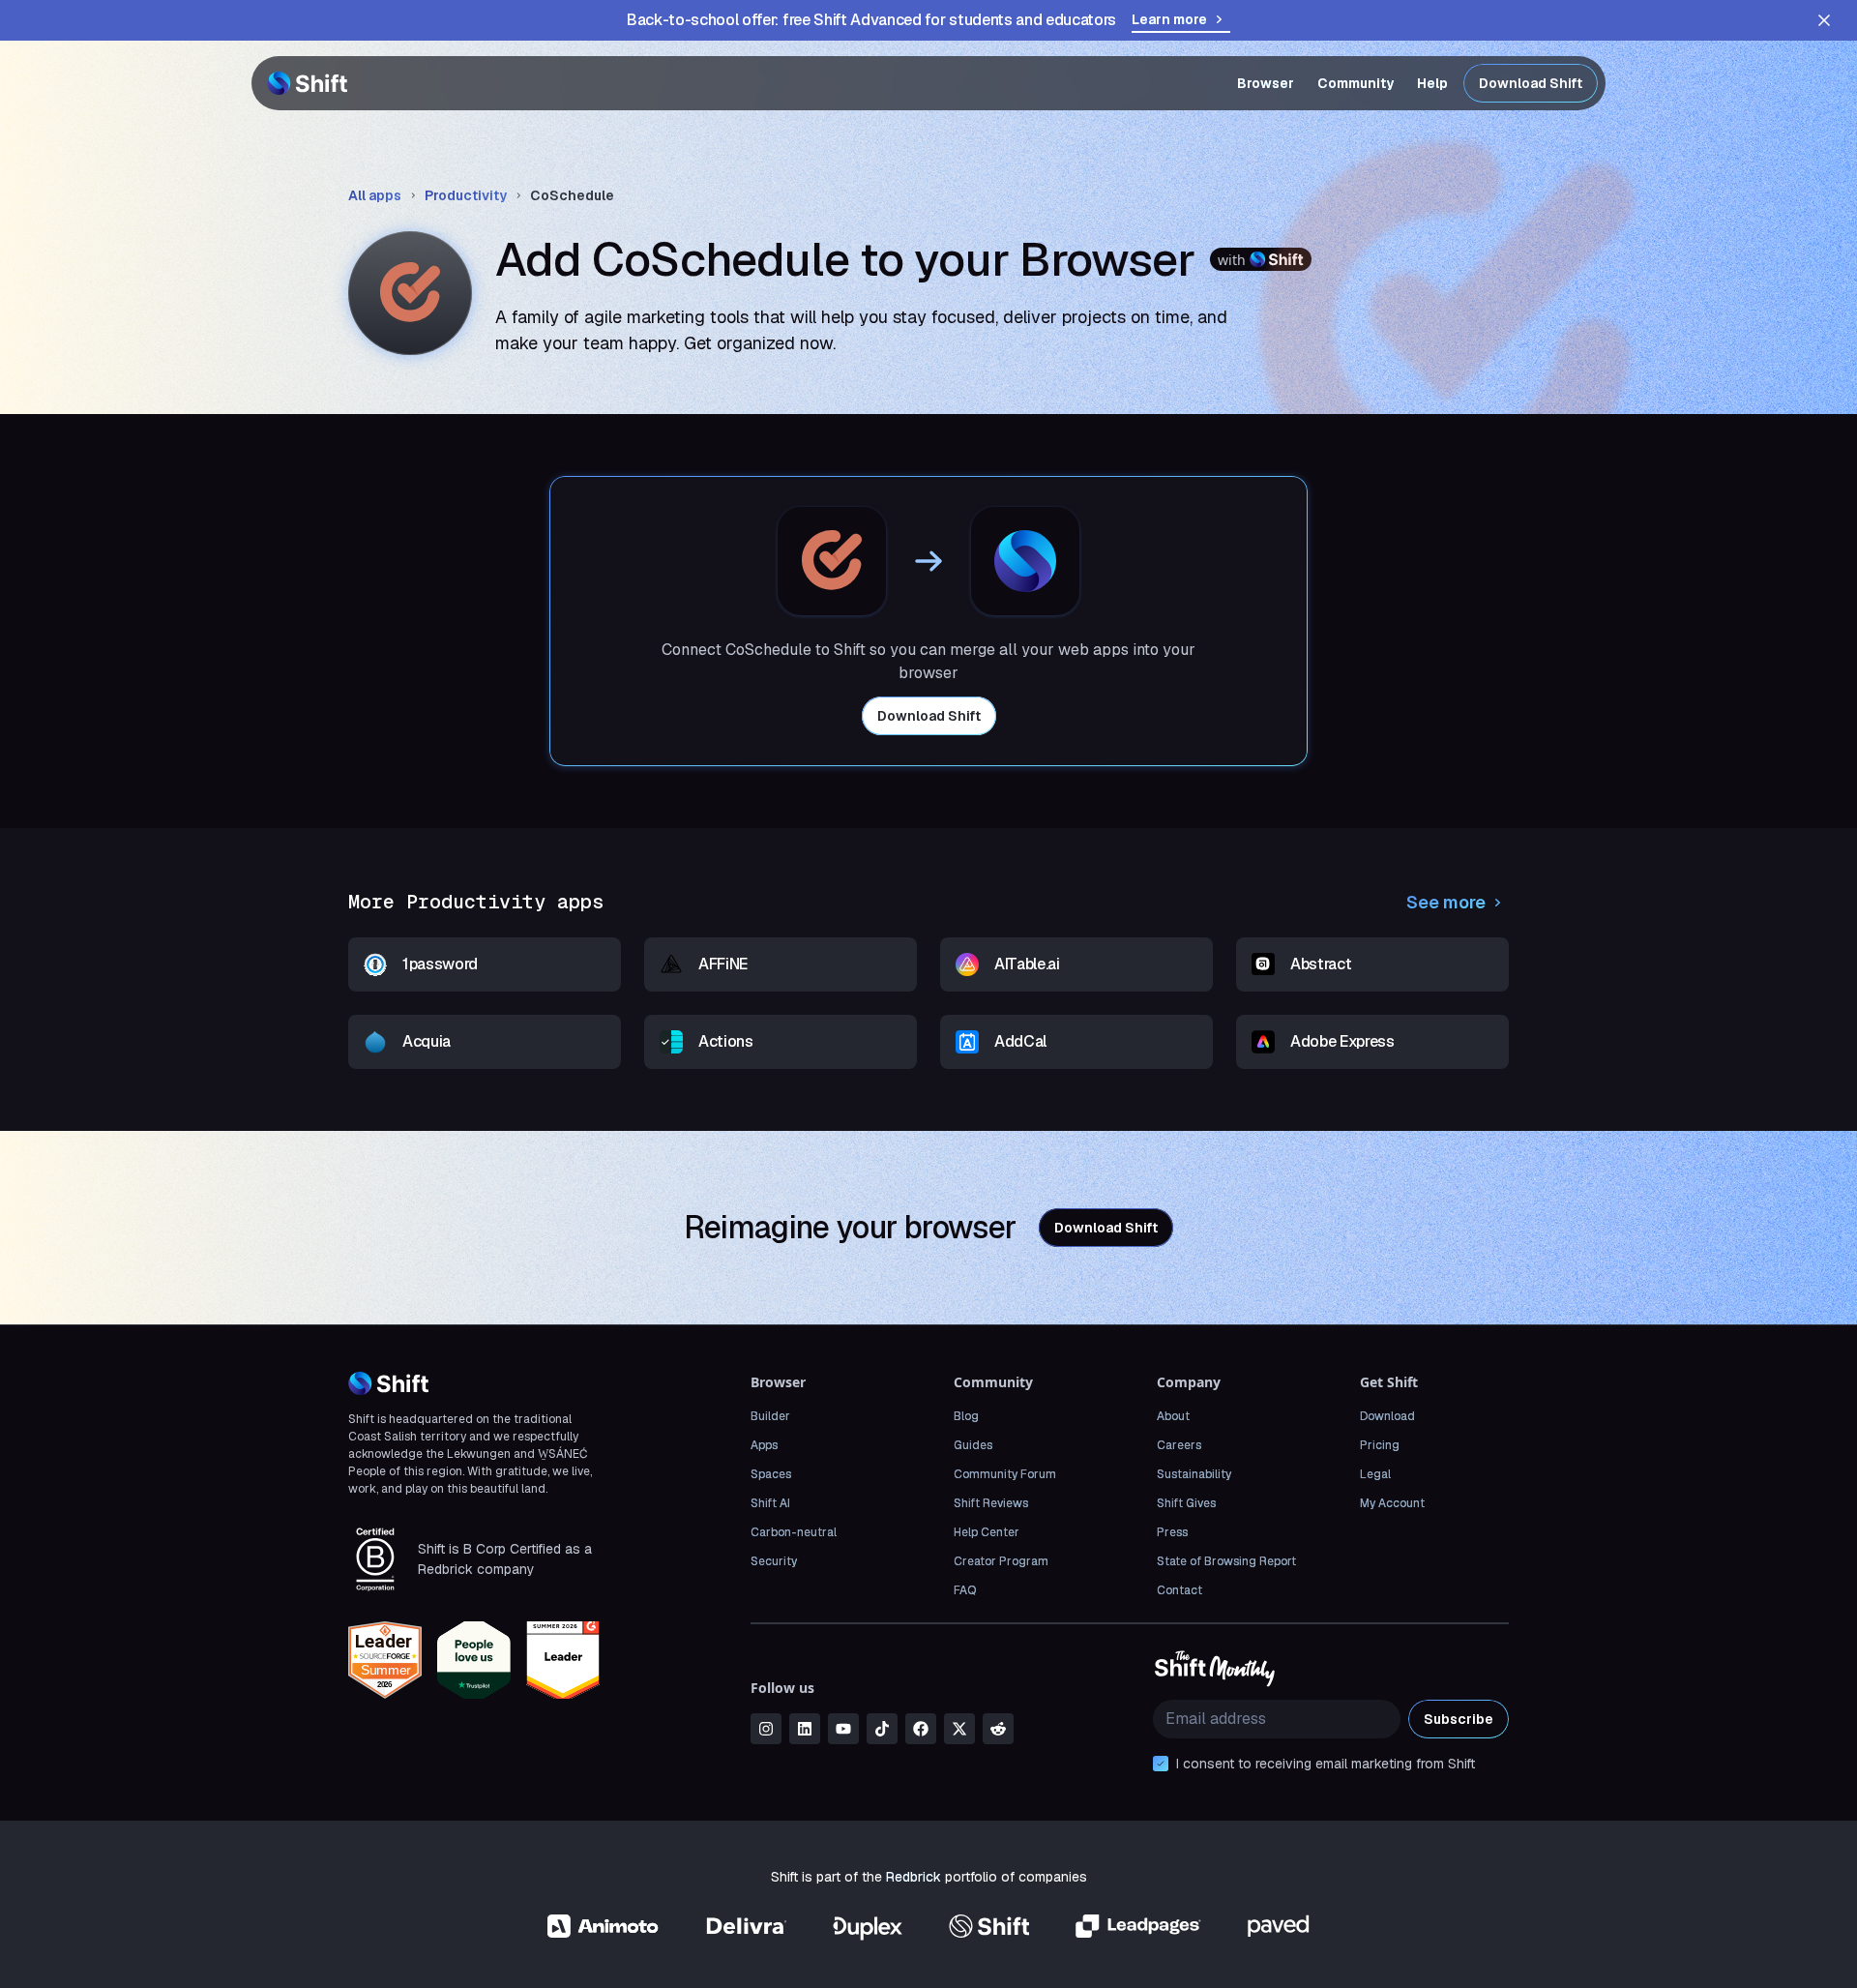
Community (1356, 83)
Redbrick (914, 1877)
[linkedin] (805, 1729)
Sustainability (1194, 1474)
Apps (764, 1445)
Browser (1266, 83)
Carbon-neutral (794, 1532)
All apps (375, 195)
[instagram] (766, 1729)
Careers (1179, 1445)
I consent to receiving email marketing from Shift (1326, 1764)
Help (1432, 83)
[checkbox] (1161, 1764)
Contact (1179, 1590)
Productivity (466, 195)
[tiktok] (882, 1729)
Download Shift (1531, 83)
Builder (770, 1416)
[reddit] (998, 1729)
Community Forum (1005, 1474)
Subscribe (1459, 1719)
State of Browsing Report (1226, 1561)
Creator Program (1001, 1561)
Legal (1375, 1474)
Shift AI (770, 1503)
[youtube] (843, 1729)
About (1173, 1416)
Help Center (987, 1532)
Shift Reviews (991, 1503)
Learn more (1169, 19)
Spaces (771, 1474)
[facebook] (921, 1729)
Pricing (1380, 1445)
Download (1387, 1416)
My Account (1392, 1503)
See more (1446, 902)
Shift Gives (1186, 1503)
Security (774, 1561)
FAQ (965, 1590)
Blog (966, 1416)
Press (1172, 1532)
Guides (973, 1445)
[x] (959, 1729)
